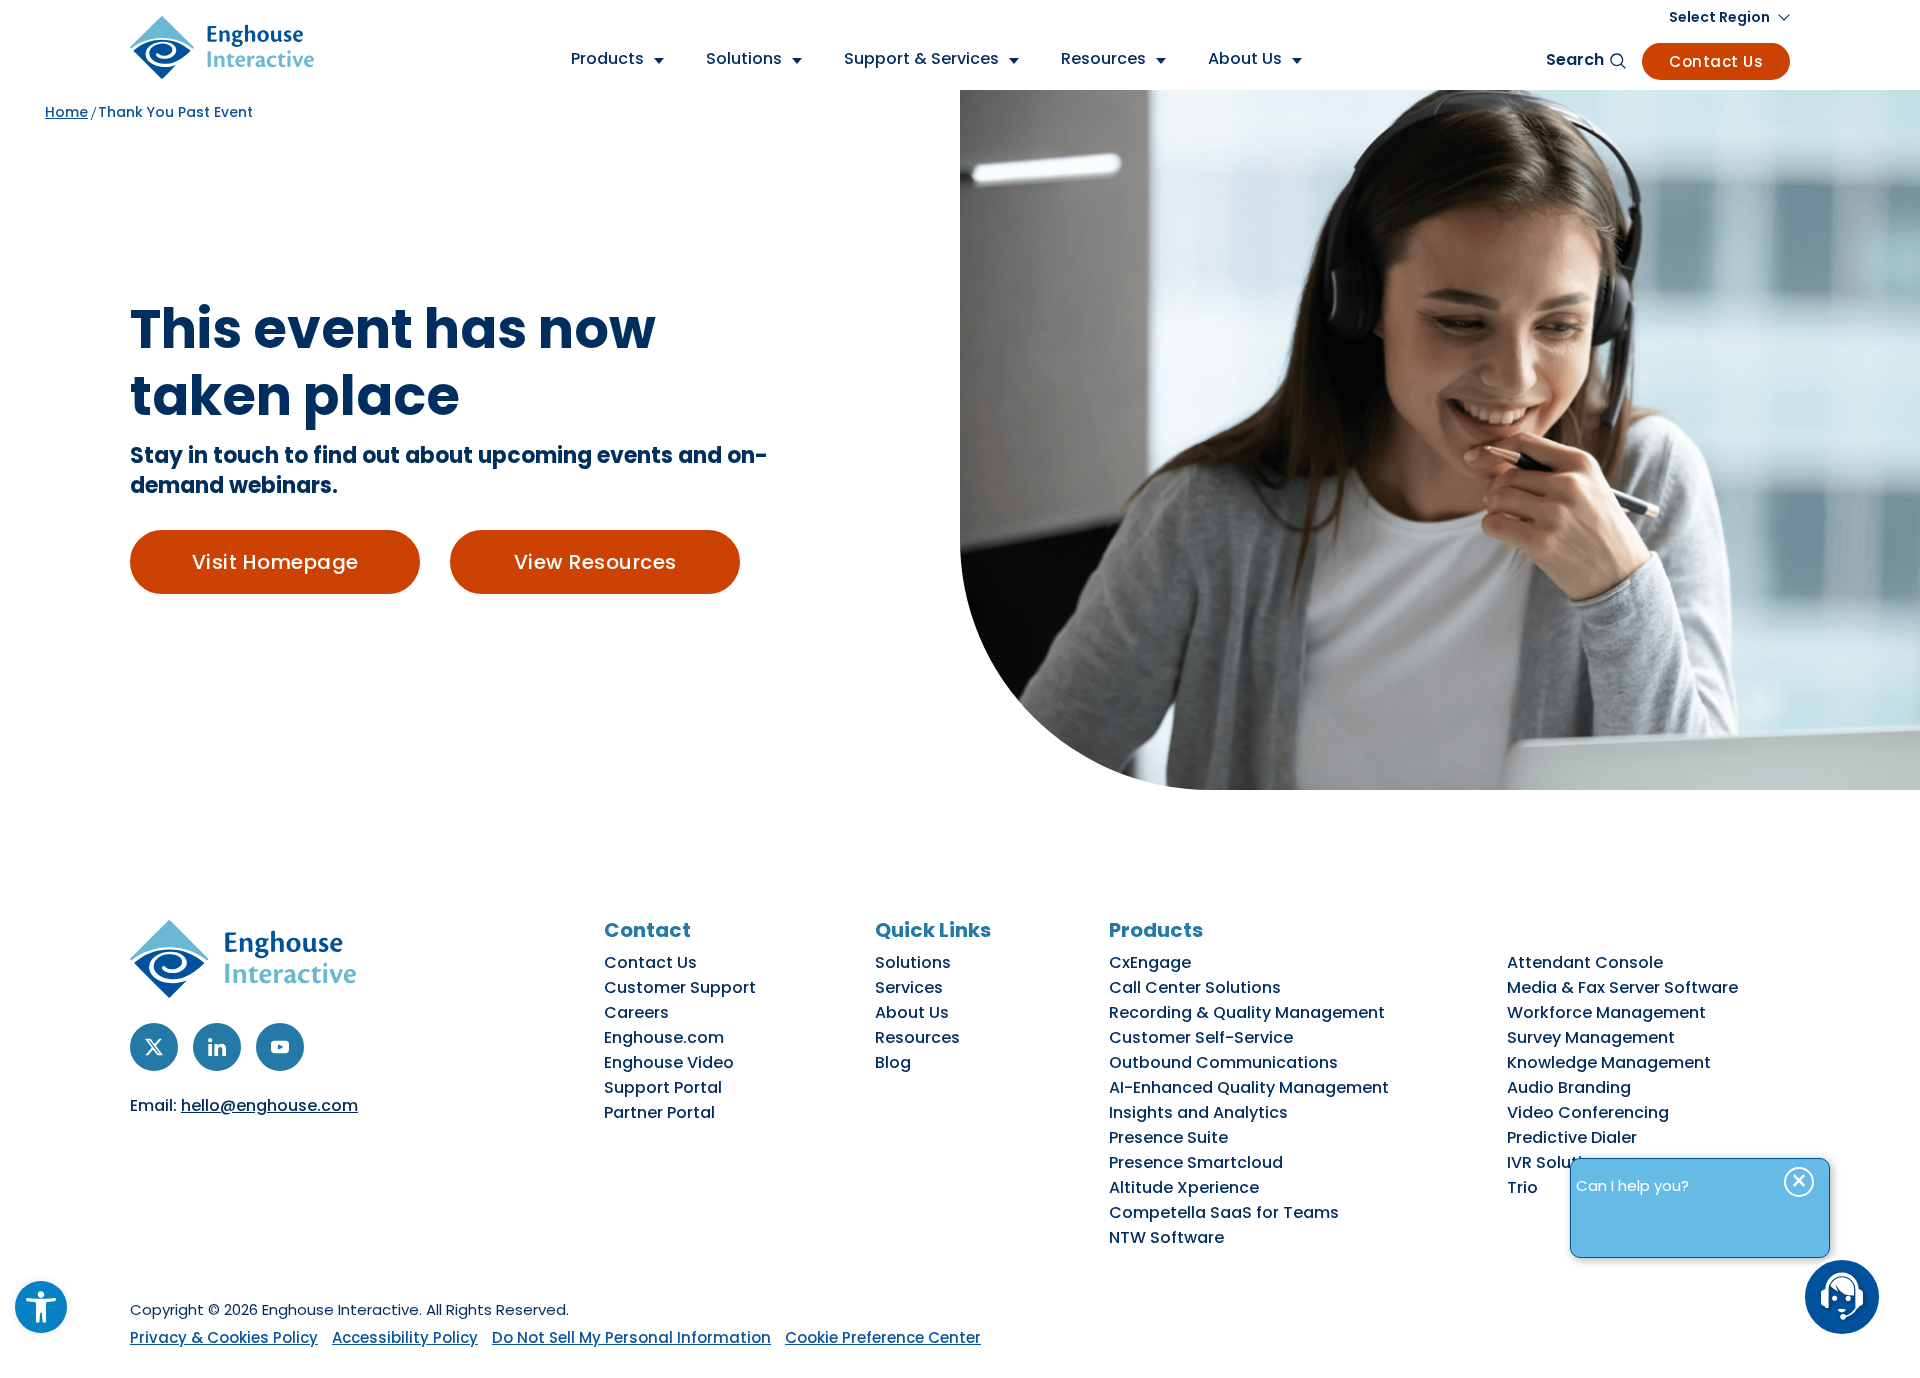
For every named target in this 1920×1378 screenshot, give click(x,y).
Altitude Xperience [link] (1184, 1187)
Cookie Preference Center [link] (883, 1337)
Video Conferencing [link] (1588, 1112)
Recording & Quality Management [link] (1247, 1012)
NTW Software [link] (1166, 1237)
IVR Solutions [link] (1559, 1162)
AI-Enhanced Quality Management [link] (1249, 1087)
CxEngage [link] (1150, 962)
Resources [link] (917, 1037)
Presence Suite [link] (1168, 1137)
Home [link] (66, 112)
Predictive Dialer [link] (1572, 1137)
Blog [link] (893, 1062)
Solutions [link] (913, 962)
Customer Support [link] (680, 987)
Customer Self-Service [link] (1201, 1037)
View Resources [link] (595, 562)
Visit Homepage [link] (275, 562)
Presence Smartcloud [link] (1196, 1162)
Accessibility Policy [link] (405, 1337)
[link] (41, 1307)
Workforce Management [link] (1606, 1012)
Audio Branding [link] (1569, 1087)
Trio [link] (1522, 1187)
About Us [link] (912, 1012)
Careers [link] (636, 1012)
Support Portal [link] (663, 1087)
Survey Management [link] (1591, 1037)
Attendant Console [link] (1585, 962)
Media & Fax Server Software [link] (1622, 987)
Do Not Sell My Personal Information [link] (631, 1337)
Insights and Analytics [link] (1198, 1112)
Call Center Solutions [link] (1195, 987)
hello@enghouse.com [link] (269, 1105)
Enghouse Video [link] (669, 1062)
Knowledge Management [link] (1609, 1062)
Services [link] (909, 987)
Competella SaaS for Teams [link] (1224, 1212)
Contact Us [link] (1716, 61)
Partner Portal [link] (659, 1112)
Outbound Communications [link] (1223, 1062)
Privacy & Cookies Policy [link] (224, 1337)
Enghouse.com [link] (664, 1037)
